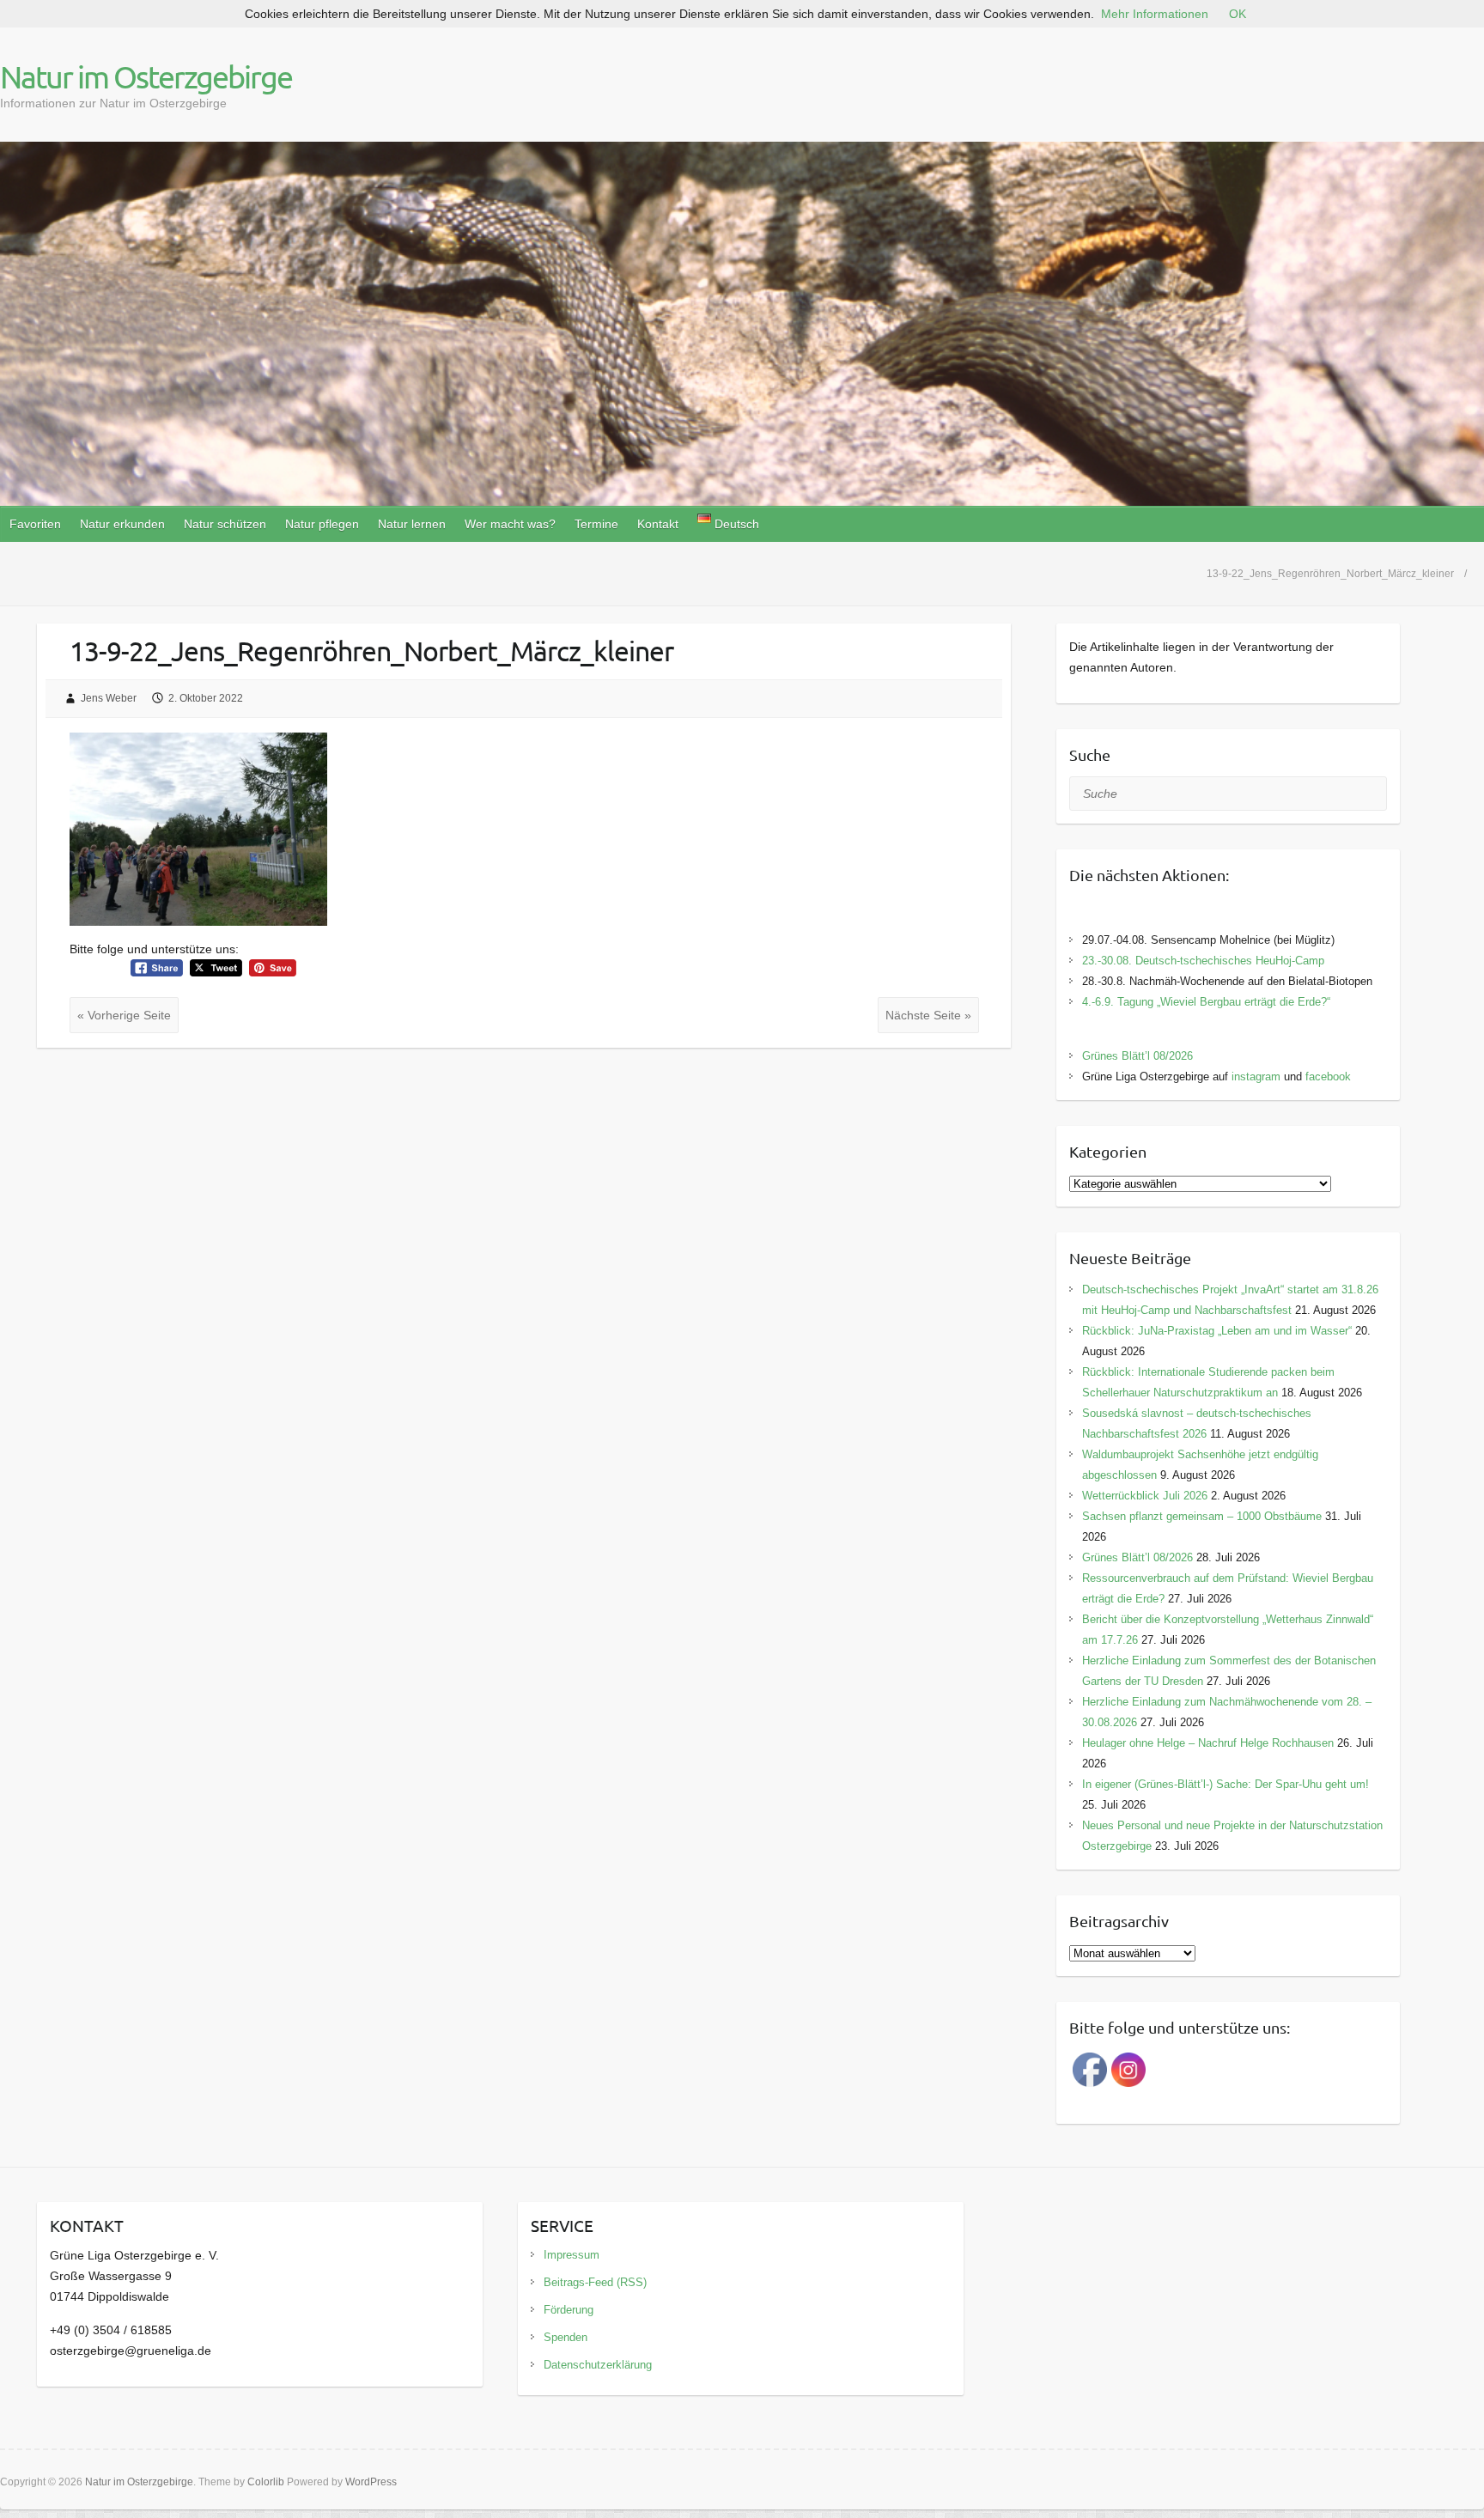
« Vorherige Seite (124, 1015)
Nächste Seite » (928, 1015)
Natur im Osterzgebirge (146, 76)
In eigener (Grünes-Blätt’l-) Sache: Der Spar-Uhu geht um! (1226, 1784)
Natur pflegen (322, 524)
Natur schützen (225, 524)
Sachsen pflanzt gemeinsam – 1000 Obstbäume (1202, 1516)
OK (1238, 14)
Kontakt (658, 524)
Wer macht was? (510, 524)
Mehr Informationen (1155, 14)
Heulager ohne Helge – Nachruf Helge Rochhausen (1208, 1743)
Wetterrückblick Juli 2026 (1145, 1496)
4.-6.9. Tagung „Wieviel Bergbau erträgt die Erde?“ (1206, 1002)
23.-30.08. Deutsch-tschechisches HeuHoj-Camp (1203, 961)
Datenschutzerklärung (598, 2365)
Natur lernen (412, 524)
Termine (596, 524)
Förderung (569, 2310)
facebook (1328, 1077)
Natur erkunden (122, 524)
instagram (1256, 1077)
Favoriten (35, 524)
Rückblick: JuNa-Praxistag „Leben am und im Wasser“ (1217, 1331)
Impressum (572, 2255)
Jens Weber (109, 698)
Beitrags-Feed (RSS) (595, 2282)
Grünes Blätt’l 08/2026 (1137, 1056)
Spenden (566, 2337)
